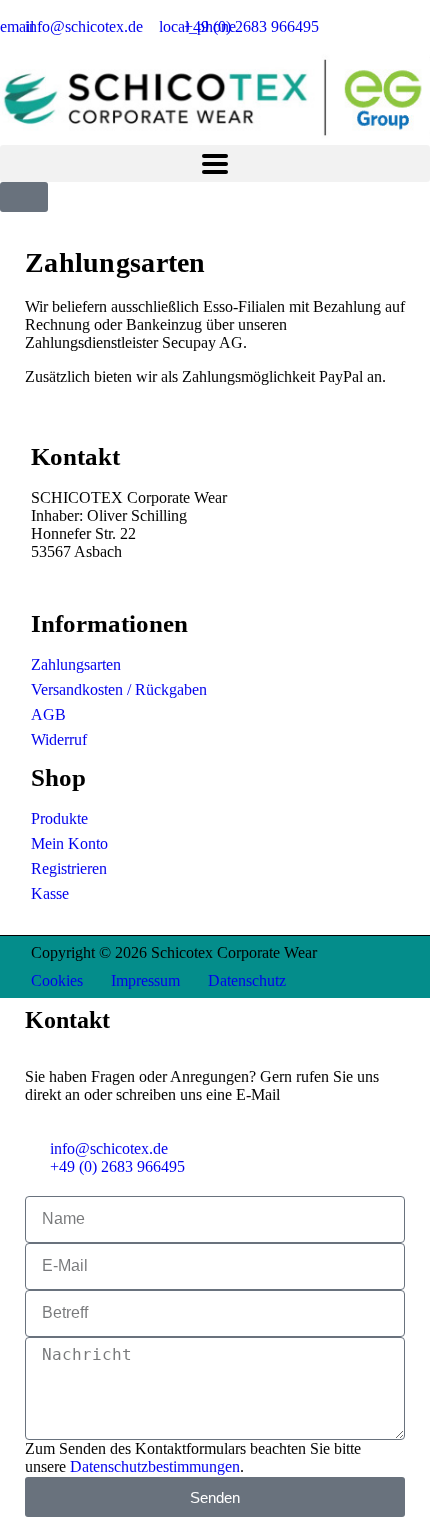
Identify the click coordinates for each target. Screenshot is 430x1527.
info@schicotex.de (90, 569)
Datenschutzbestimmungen (155, 1466)
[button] (215, 163)
